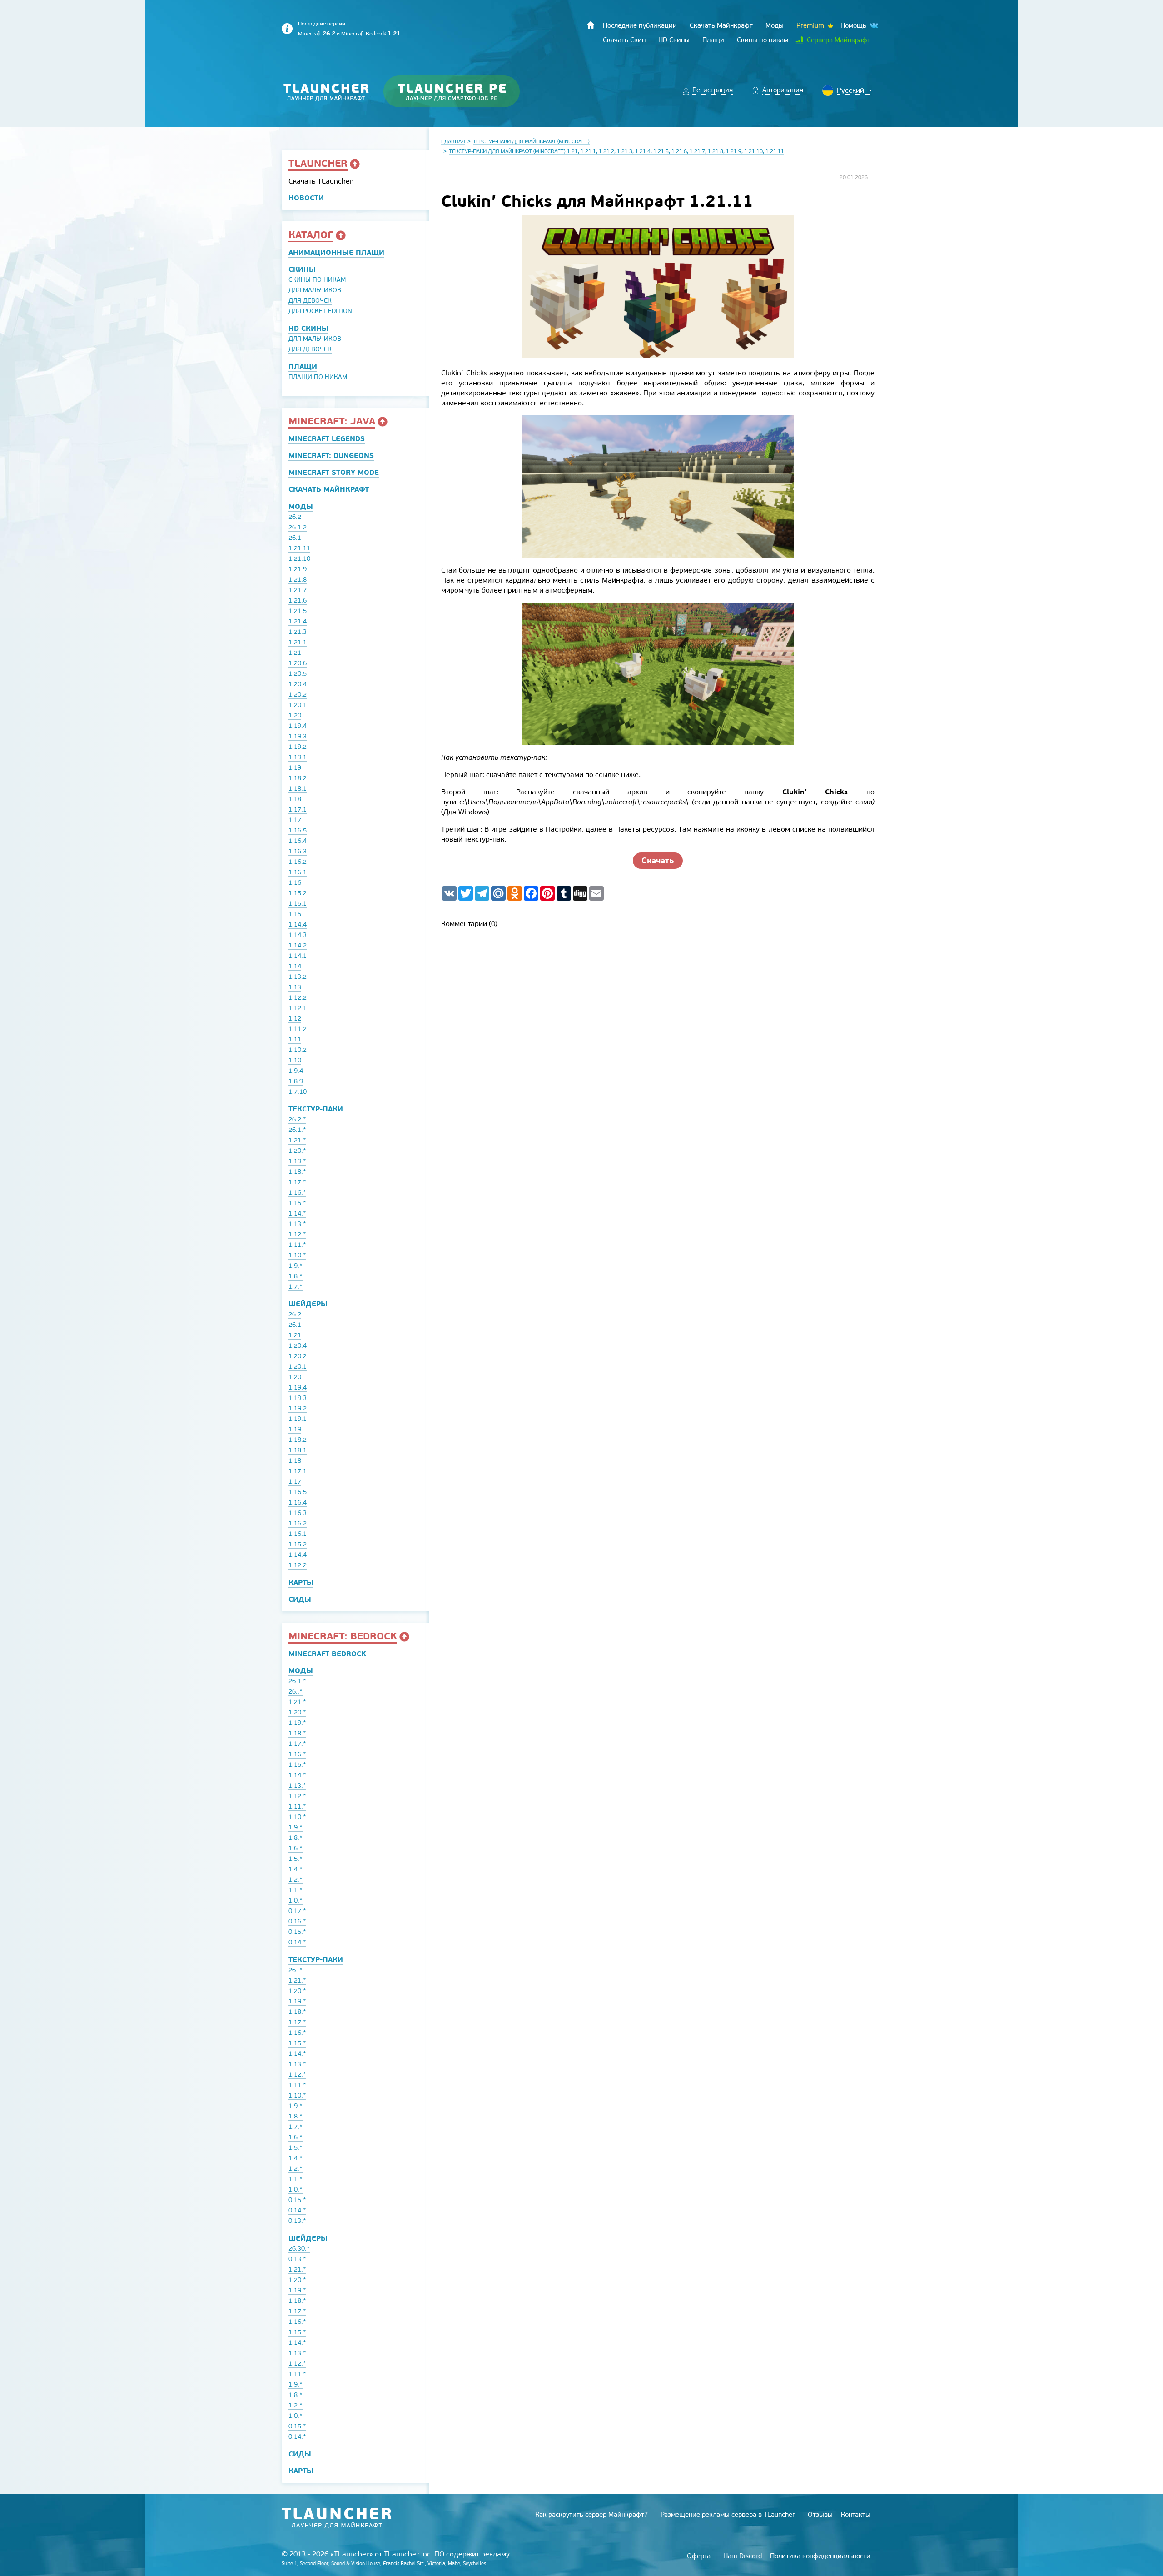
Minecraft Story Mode (334, 472)
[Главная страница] (591, 25)
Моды (301, 506)
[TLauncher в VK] (873, 26)
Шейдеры (308, 1304)
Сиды (300, 1599)
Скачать (658, 860)
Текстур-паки (316, 1109)
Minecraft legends (327, 439)
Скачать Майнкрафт (329, 489)
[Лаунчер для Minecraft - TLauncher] (326, 92)
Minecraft (317, 34)
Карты (301, 1582)
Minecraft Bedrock (371, 34)
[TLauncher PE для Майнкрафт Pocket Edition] (460, 92)
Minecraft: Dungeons (331, 456)
